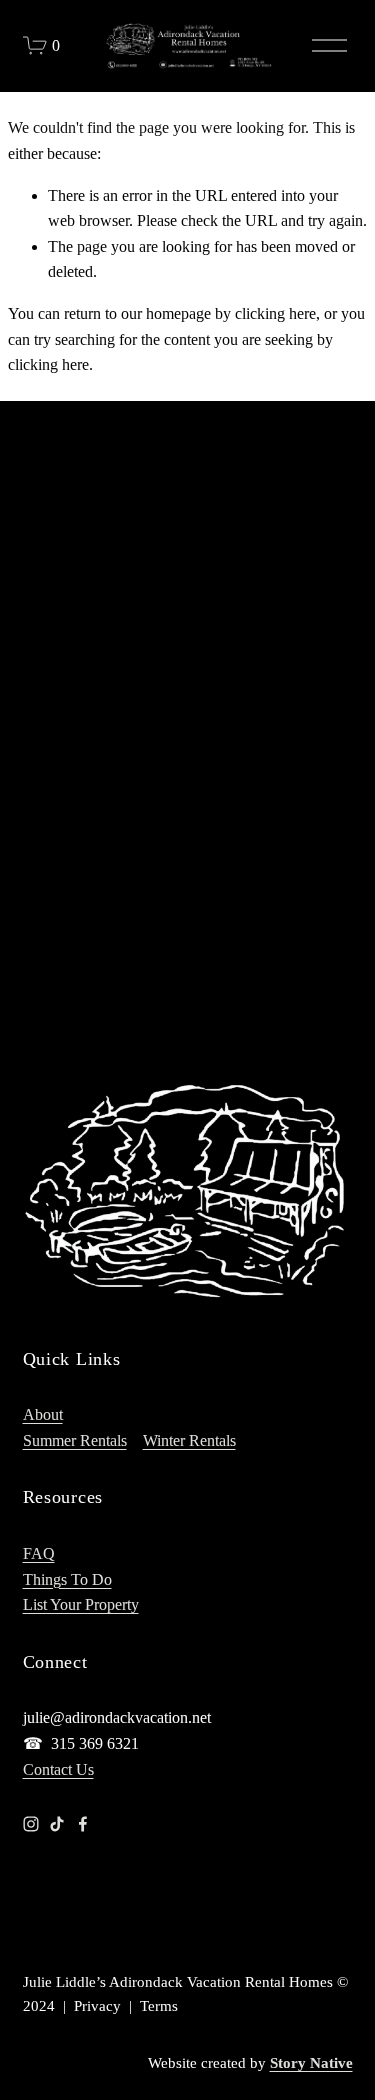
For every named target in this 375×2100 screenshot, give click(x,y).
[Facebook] (83, 1824)
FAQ (39, 1553)
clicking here (275, 313)
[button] (64, 521)
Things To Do (67, 1579)
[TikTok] (57, 1824)
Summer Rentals (75, 1440)
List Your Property (81, 1604)
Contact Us (58, 1769)
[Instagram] (31, 1824)
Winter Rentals (189, 1440)
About (43, 1414)
